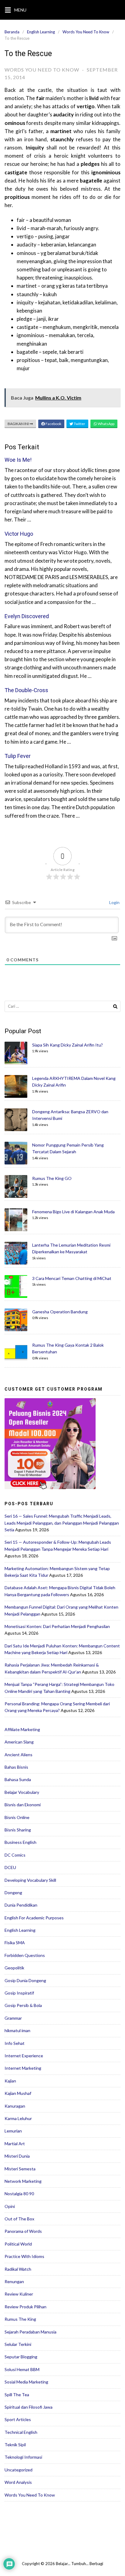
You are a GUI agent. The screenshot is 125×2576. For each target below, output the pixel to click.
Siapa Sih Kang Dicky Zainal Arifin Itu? (68, 1045)
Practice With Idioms (24, 2256)
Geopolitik (14, 1968)
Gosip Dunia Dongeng (25, 1980)
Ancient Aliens (19, 1755)
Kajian (10, 2081)
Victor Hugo (19, 534)
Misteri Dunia (17, 2156)
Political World (18, 2244)
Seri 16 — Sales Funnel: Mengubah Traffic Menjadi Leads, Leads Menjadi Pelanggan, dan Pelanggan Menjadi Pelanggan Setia (62, 1523)
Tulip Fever (18, 756)
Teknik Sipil (15, 2445)
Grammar (13, 2018)
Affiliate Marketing (22, 1729)
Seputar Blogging (21, 2357)
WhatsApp (106, 424)
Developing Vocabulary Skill (30, 1880)
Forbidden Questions (25, 1955)
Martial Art (15, 2144)
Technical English (21, 2432)
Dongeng (13, 1893)
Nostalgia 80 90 (19, 2194)
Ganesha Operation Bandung (60, 1312)
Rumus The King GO (52, 1178)
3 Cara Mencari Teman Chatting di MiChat (72, 1278)
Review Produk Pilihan (25, 2307)
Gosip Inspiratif (19, 1993)
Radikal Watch (18, 2269)
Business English (20, 1842)
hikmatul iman (17, 2030)
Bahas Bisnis (16, 1767)
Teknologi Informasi (23, 2457)
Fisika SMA (15, 1943)
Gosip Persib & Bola (23, 2005)
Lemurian (13, 2131)
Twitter (79, 424)
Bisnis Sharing (18, 1830)
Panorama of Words (23, 2231)
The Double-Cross (26, 690)
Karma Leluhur (18, 2118)
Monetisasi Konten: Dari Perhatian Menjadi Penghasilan (57, 1626)
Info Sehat (15, 2043)
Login (114, 902)
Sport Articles (18, 2419)
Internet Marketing (23, 2068)
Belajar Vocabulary (22, 1792)
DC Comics (15, 1855)
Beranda (12, 32)
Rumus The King (20, 2319)
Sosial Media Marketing (26, 2382)
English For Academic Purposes (34, 1918)
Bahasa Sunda (18, 1779)
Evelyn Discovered (27, 616)
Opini (10, 2206)
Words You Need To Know (86, 32)
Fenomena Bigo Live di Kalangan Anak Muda (73, 1212)
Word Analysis (18, 2482)
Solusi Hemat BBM (22, 2369)
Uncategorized (19, 2470)
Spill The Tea (17, 2395)
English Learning (41, 32)
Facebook (53, 424)
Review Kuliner (19, 2294)
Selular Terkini (18, 2344)
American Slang (19, 1742)
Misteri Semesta (20, 2169)
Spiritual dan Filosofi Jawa (29, 2407)
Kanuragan (15, 2106)
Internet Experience (24, 2056)
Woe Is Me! (18, 460)
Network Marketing (23, 2181)
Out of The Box (19, 2219)
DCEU (10, 1867)
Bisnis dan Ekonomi (23, 1805)
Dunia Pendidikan (21, 1905)
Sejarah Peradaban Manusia (30, 2332)
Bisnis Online (17, 1817)
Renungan (14, 2281)
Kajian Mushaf (18, 2093)
